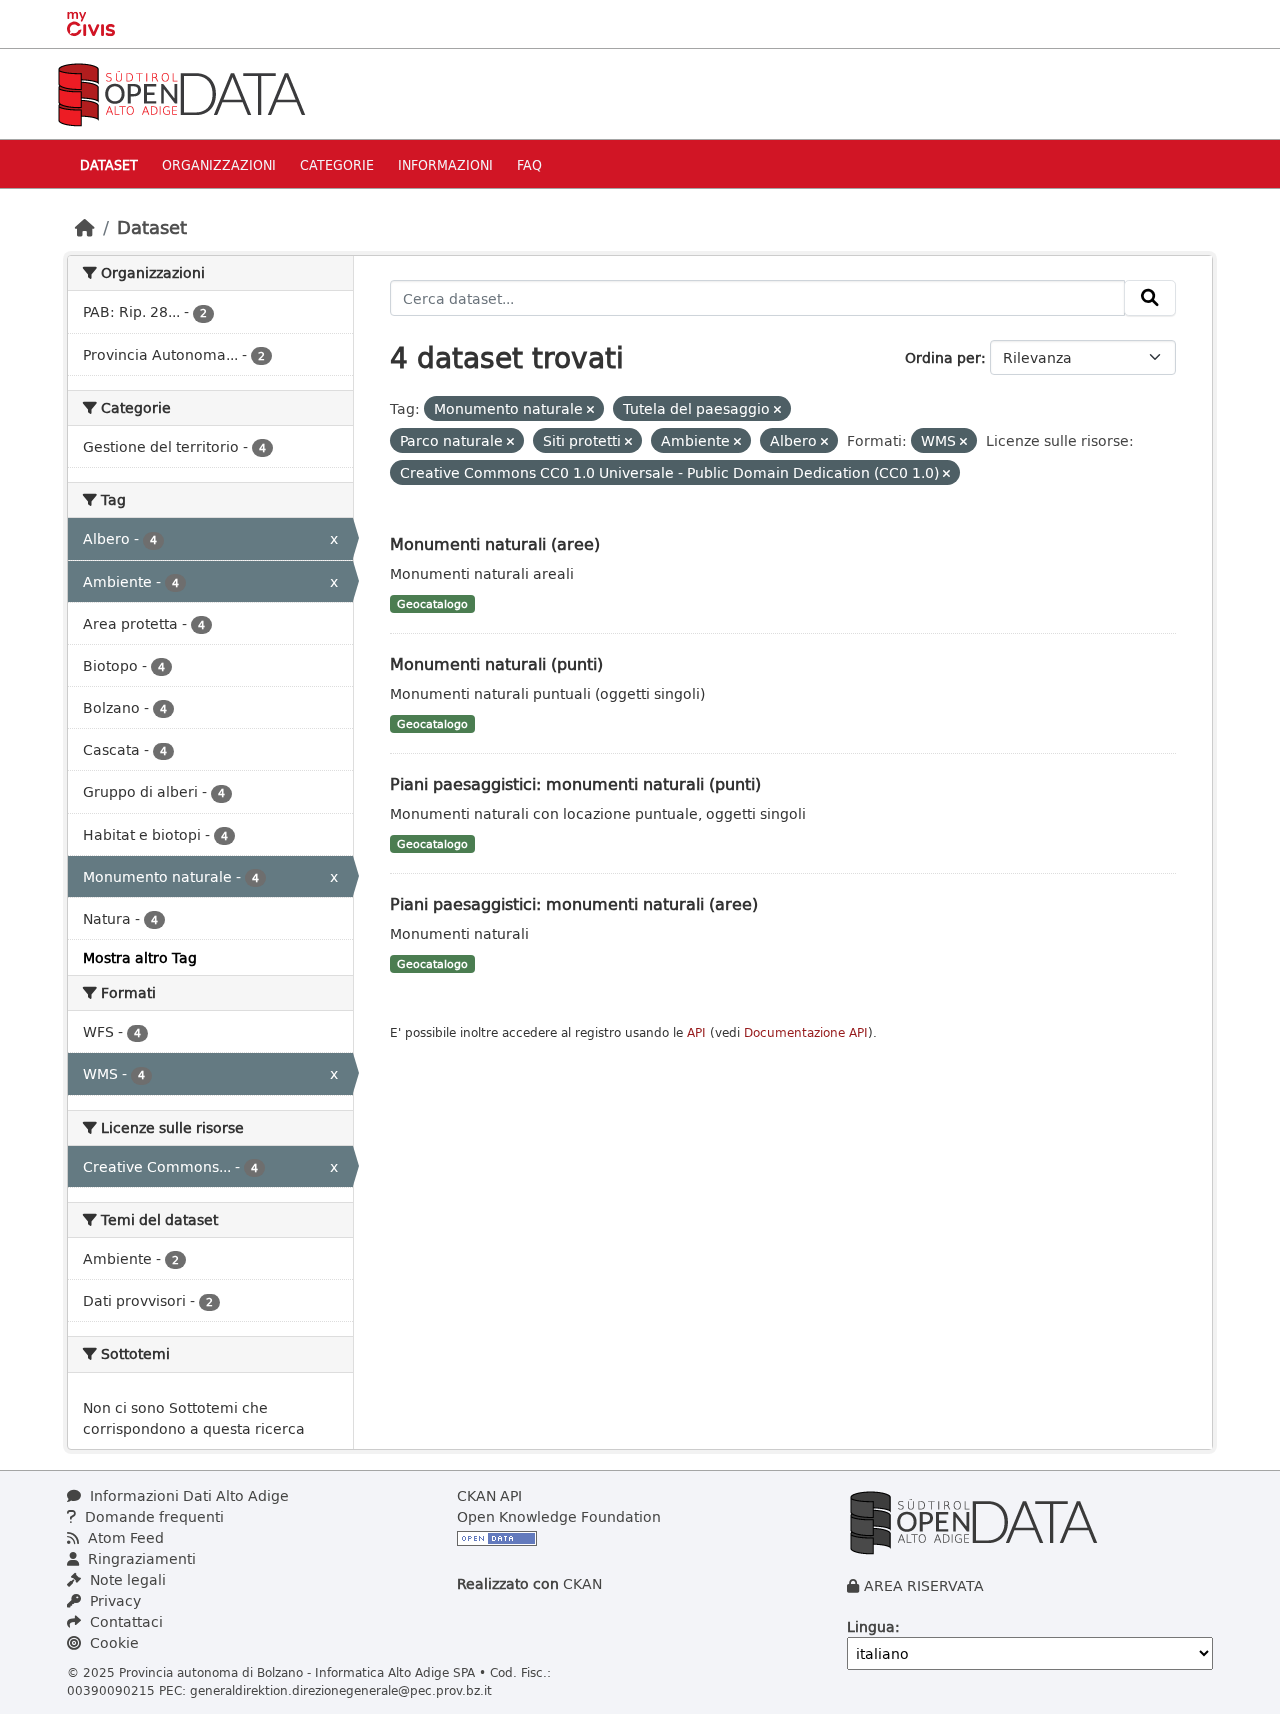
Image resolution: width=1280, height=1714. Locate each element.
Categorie (337, 164)
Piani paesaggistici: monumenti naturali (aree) (574, 903)
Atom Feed (124, 1537)
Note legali (126, 1579)
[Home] (85, 227)
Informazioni (445, 164)
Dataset (109, 164)
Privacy (113, 1600)
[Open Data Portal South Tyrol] (181, 92)
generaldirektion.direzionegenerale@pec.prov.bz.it (341, 1690)
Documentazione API (806, 1032)
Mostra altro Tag (140, 957)
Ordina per (943, 357)
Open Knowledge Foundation (559, 1516)
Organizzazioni (219, 164)
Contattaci (124, 1621)
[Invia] (1150, 298)
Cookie (112, 1642)
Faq (529, 164)
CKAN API (489, 1495)
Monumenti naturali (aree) (495, 543)
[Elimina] (590, 409)
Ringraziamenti (140, 1558)
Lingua (871, 1626)
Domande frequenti (152, 1516)
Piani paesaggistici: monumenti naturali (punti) (575, 783)
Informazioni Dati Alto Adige (187, 1495)
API (696, 1032)
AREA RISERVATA (924, 1585)
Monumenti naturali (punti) (496, 663)
